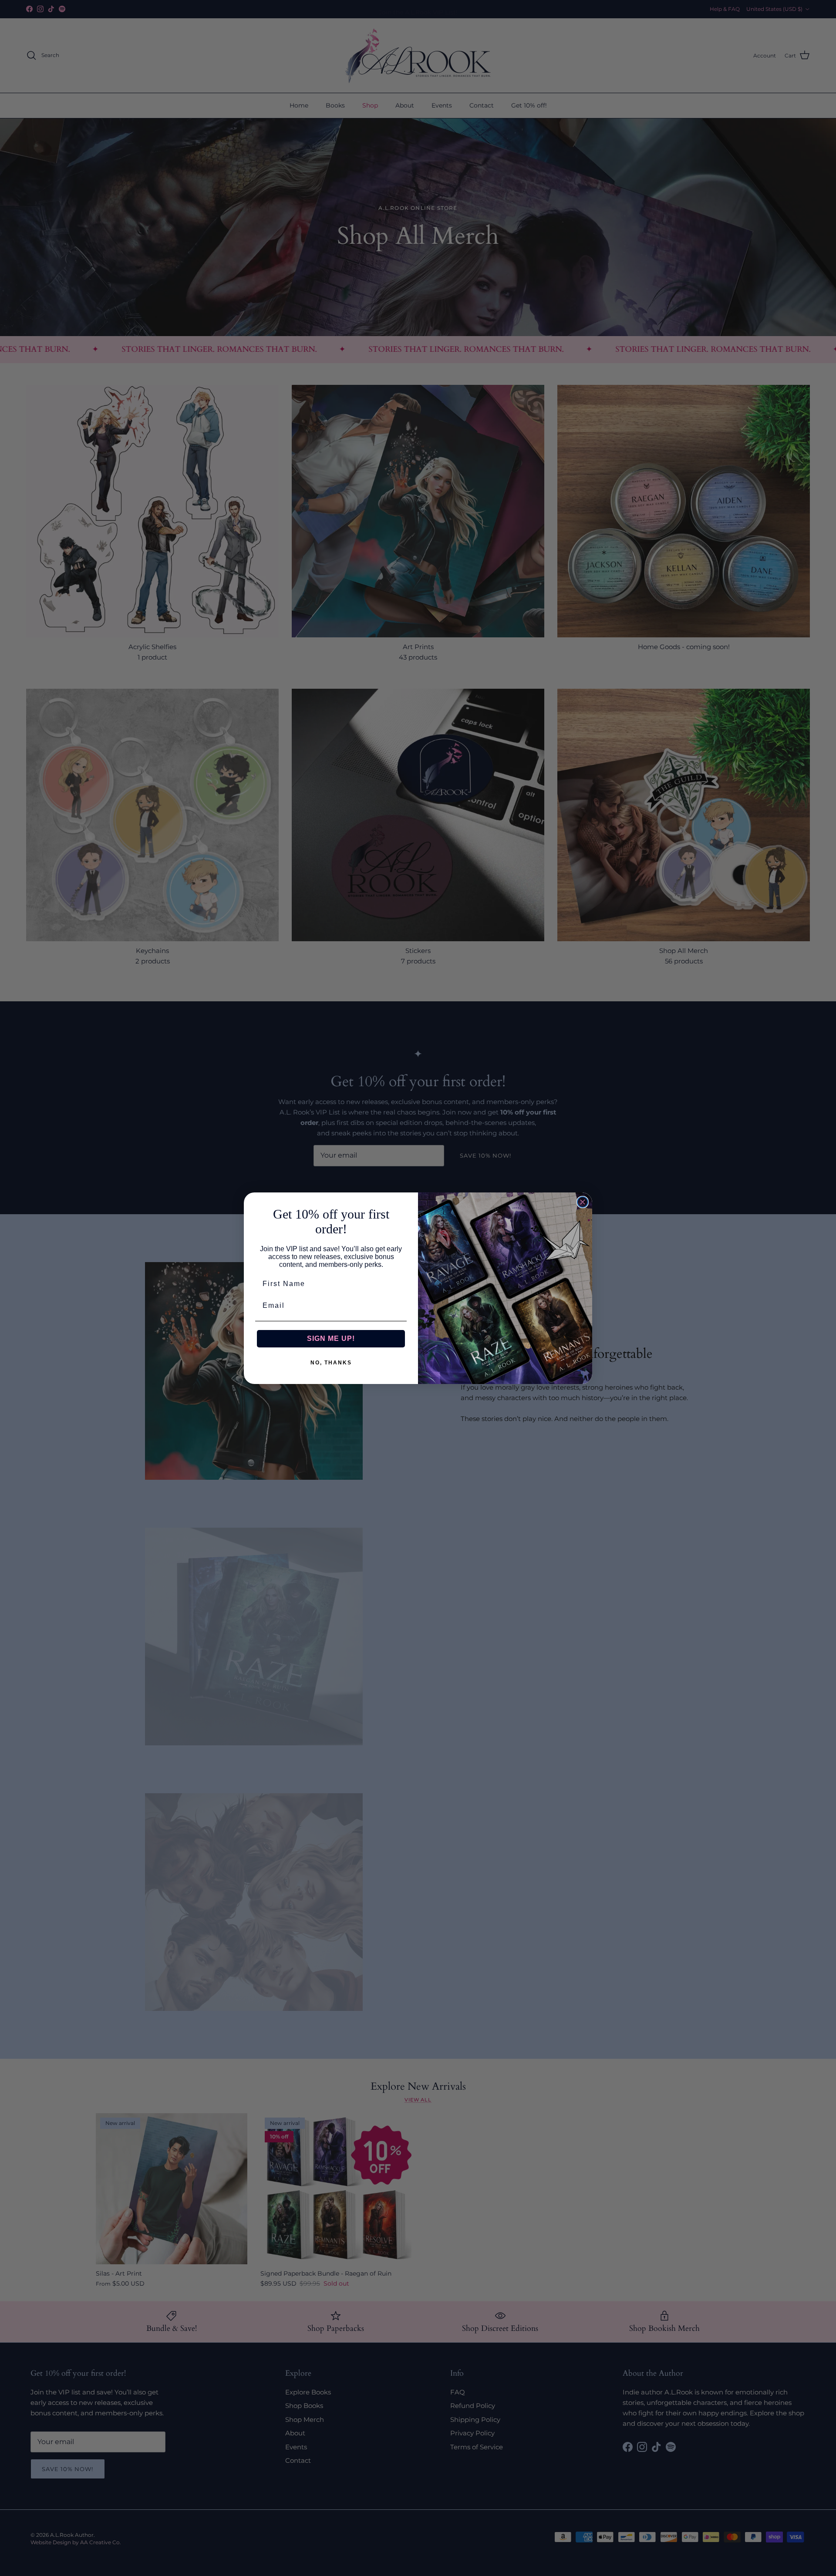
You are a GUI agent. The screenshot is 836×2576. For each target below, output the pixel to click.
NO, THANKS (331, 1363)
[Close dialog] (583, 1202)
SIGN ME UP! (331, 1339)
